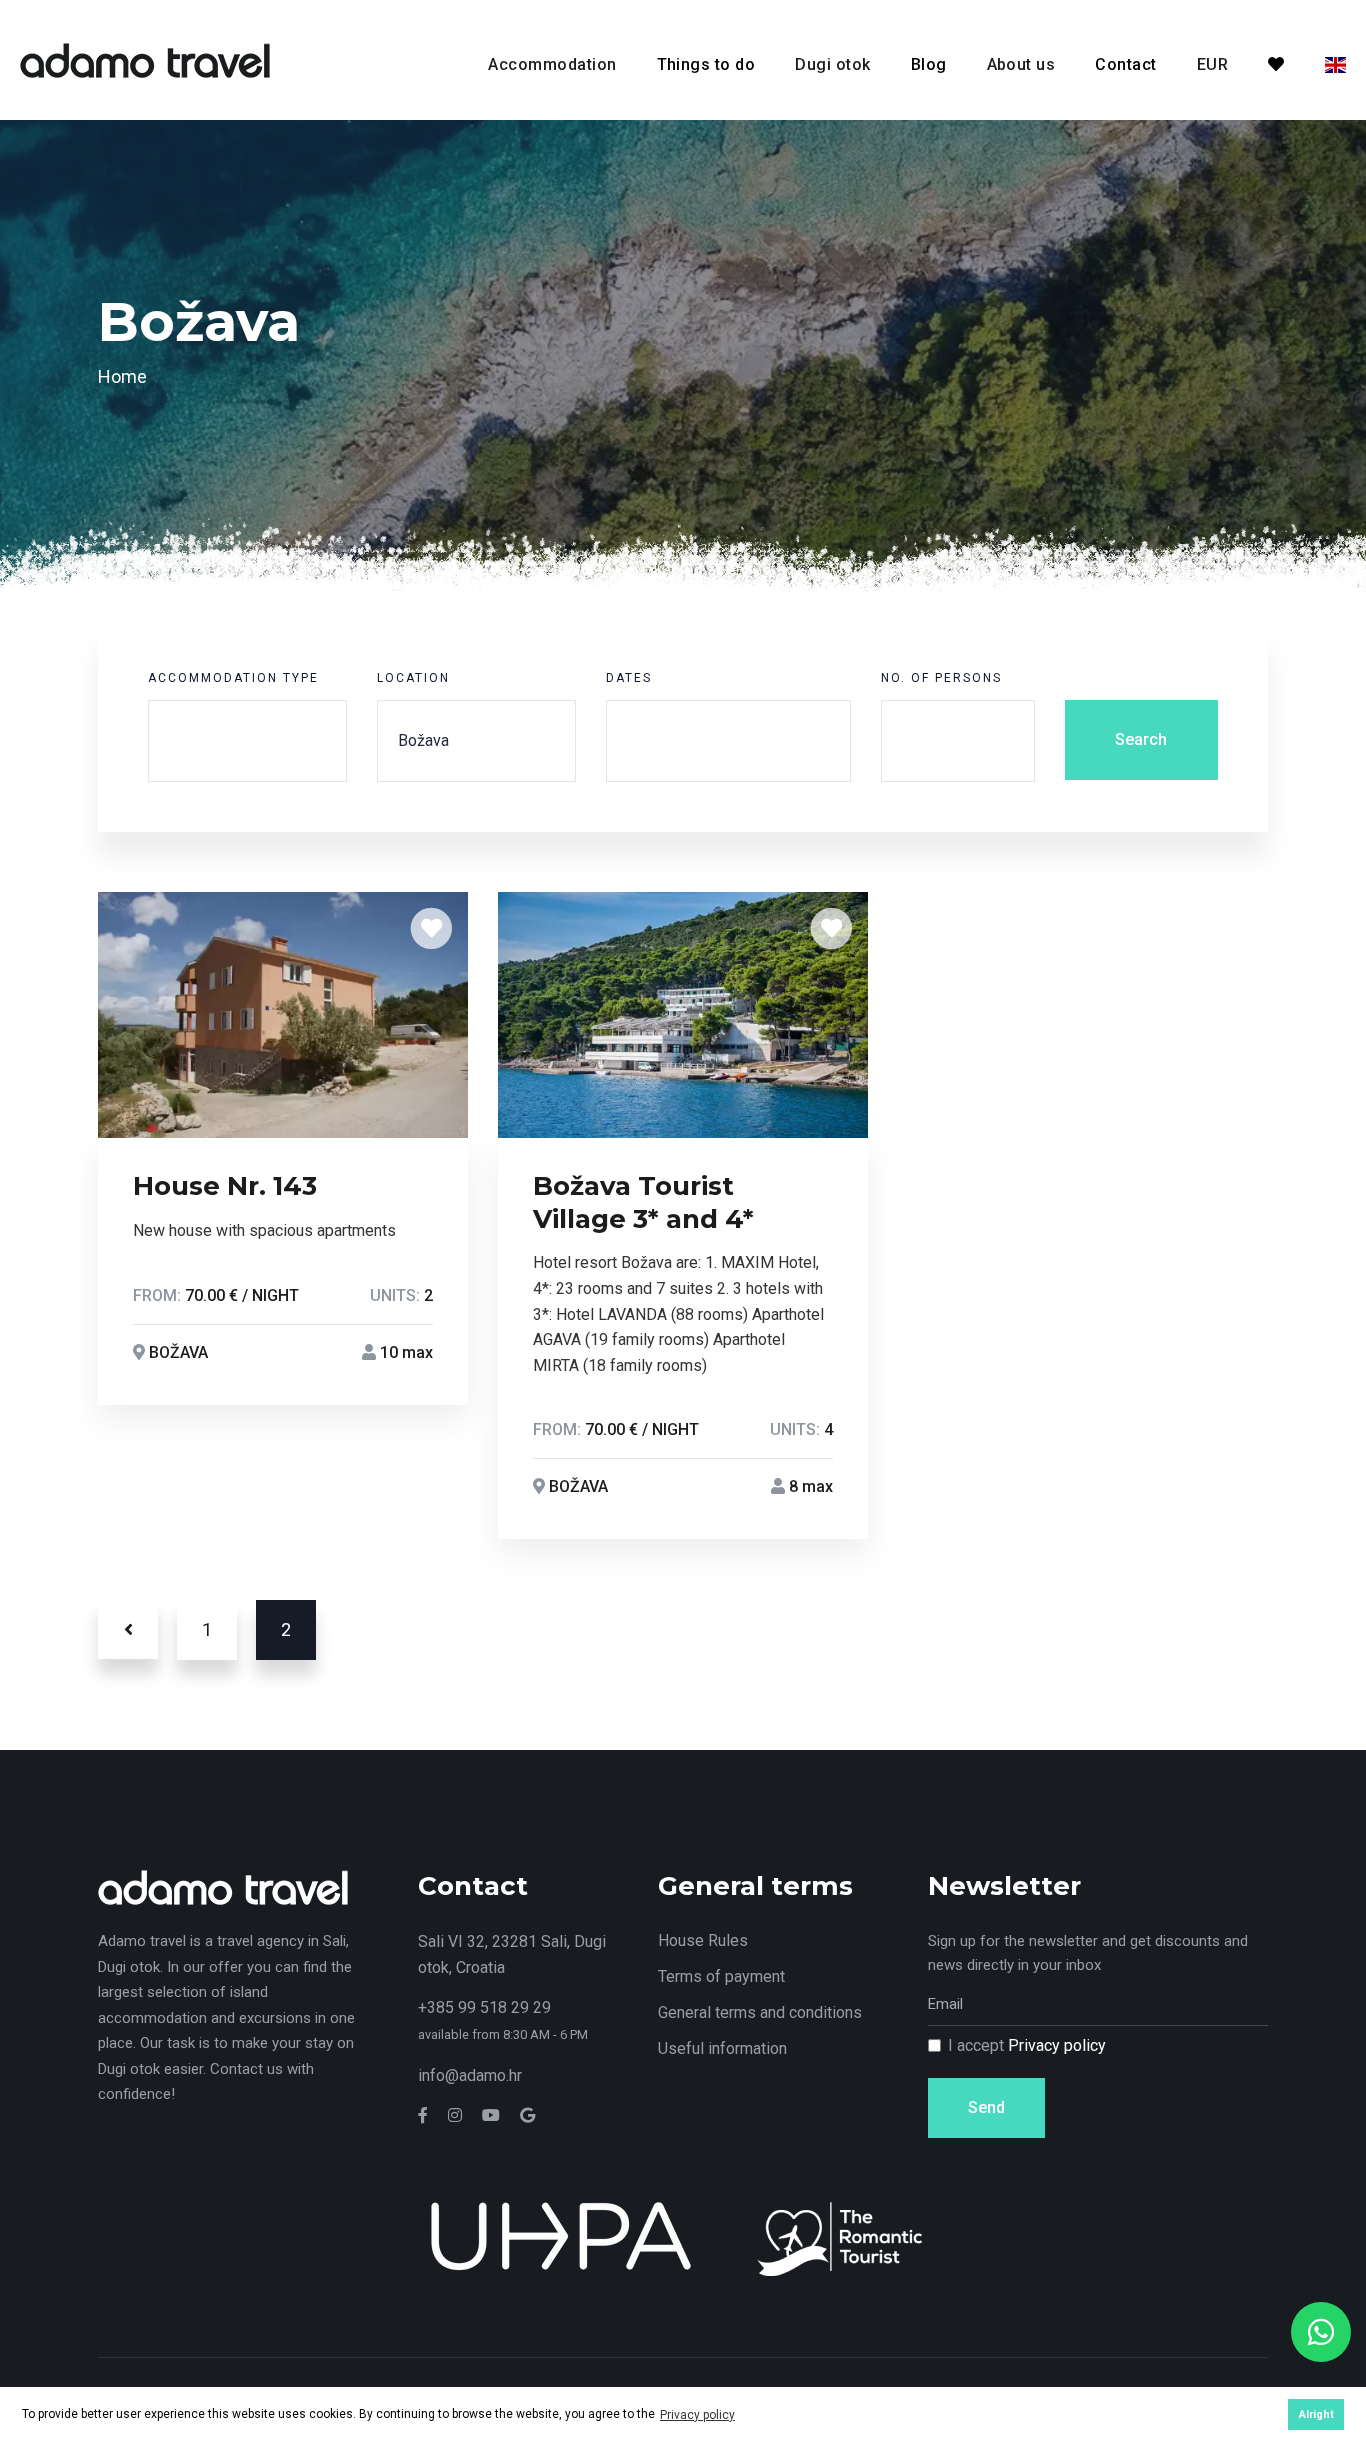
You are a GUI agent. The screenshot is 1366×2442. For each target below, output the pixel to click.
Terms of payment (721, 1976)
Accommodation (552, 64)
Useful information (722, 2048)
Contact (1125, 64)
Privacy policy (1057, 2045)
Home (122, 376)
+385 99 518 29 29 (484, 2007)
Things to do (706, 64)
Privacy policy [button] (697, 2415)
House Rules (703, 1940)
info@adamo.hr (470, 2075)
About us (1021, 64)
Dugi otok (832, 64)
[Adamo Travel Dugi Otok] (145, 58)
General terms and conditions (760, 2012)
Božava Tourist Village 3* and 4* (643, 1202)
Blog (929, 64)
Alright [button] (1316, 2414)
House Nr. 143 (225, 1186)
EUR (1212, 64)
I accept (1027, 2045)
